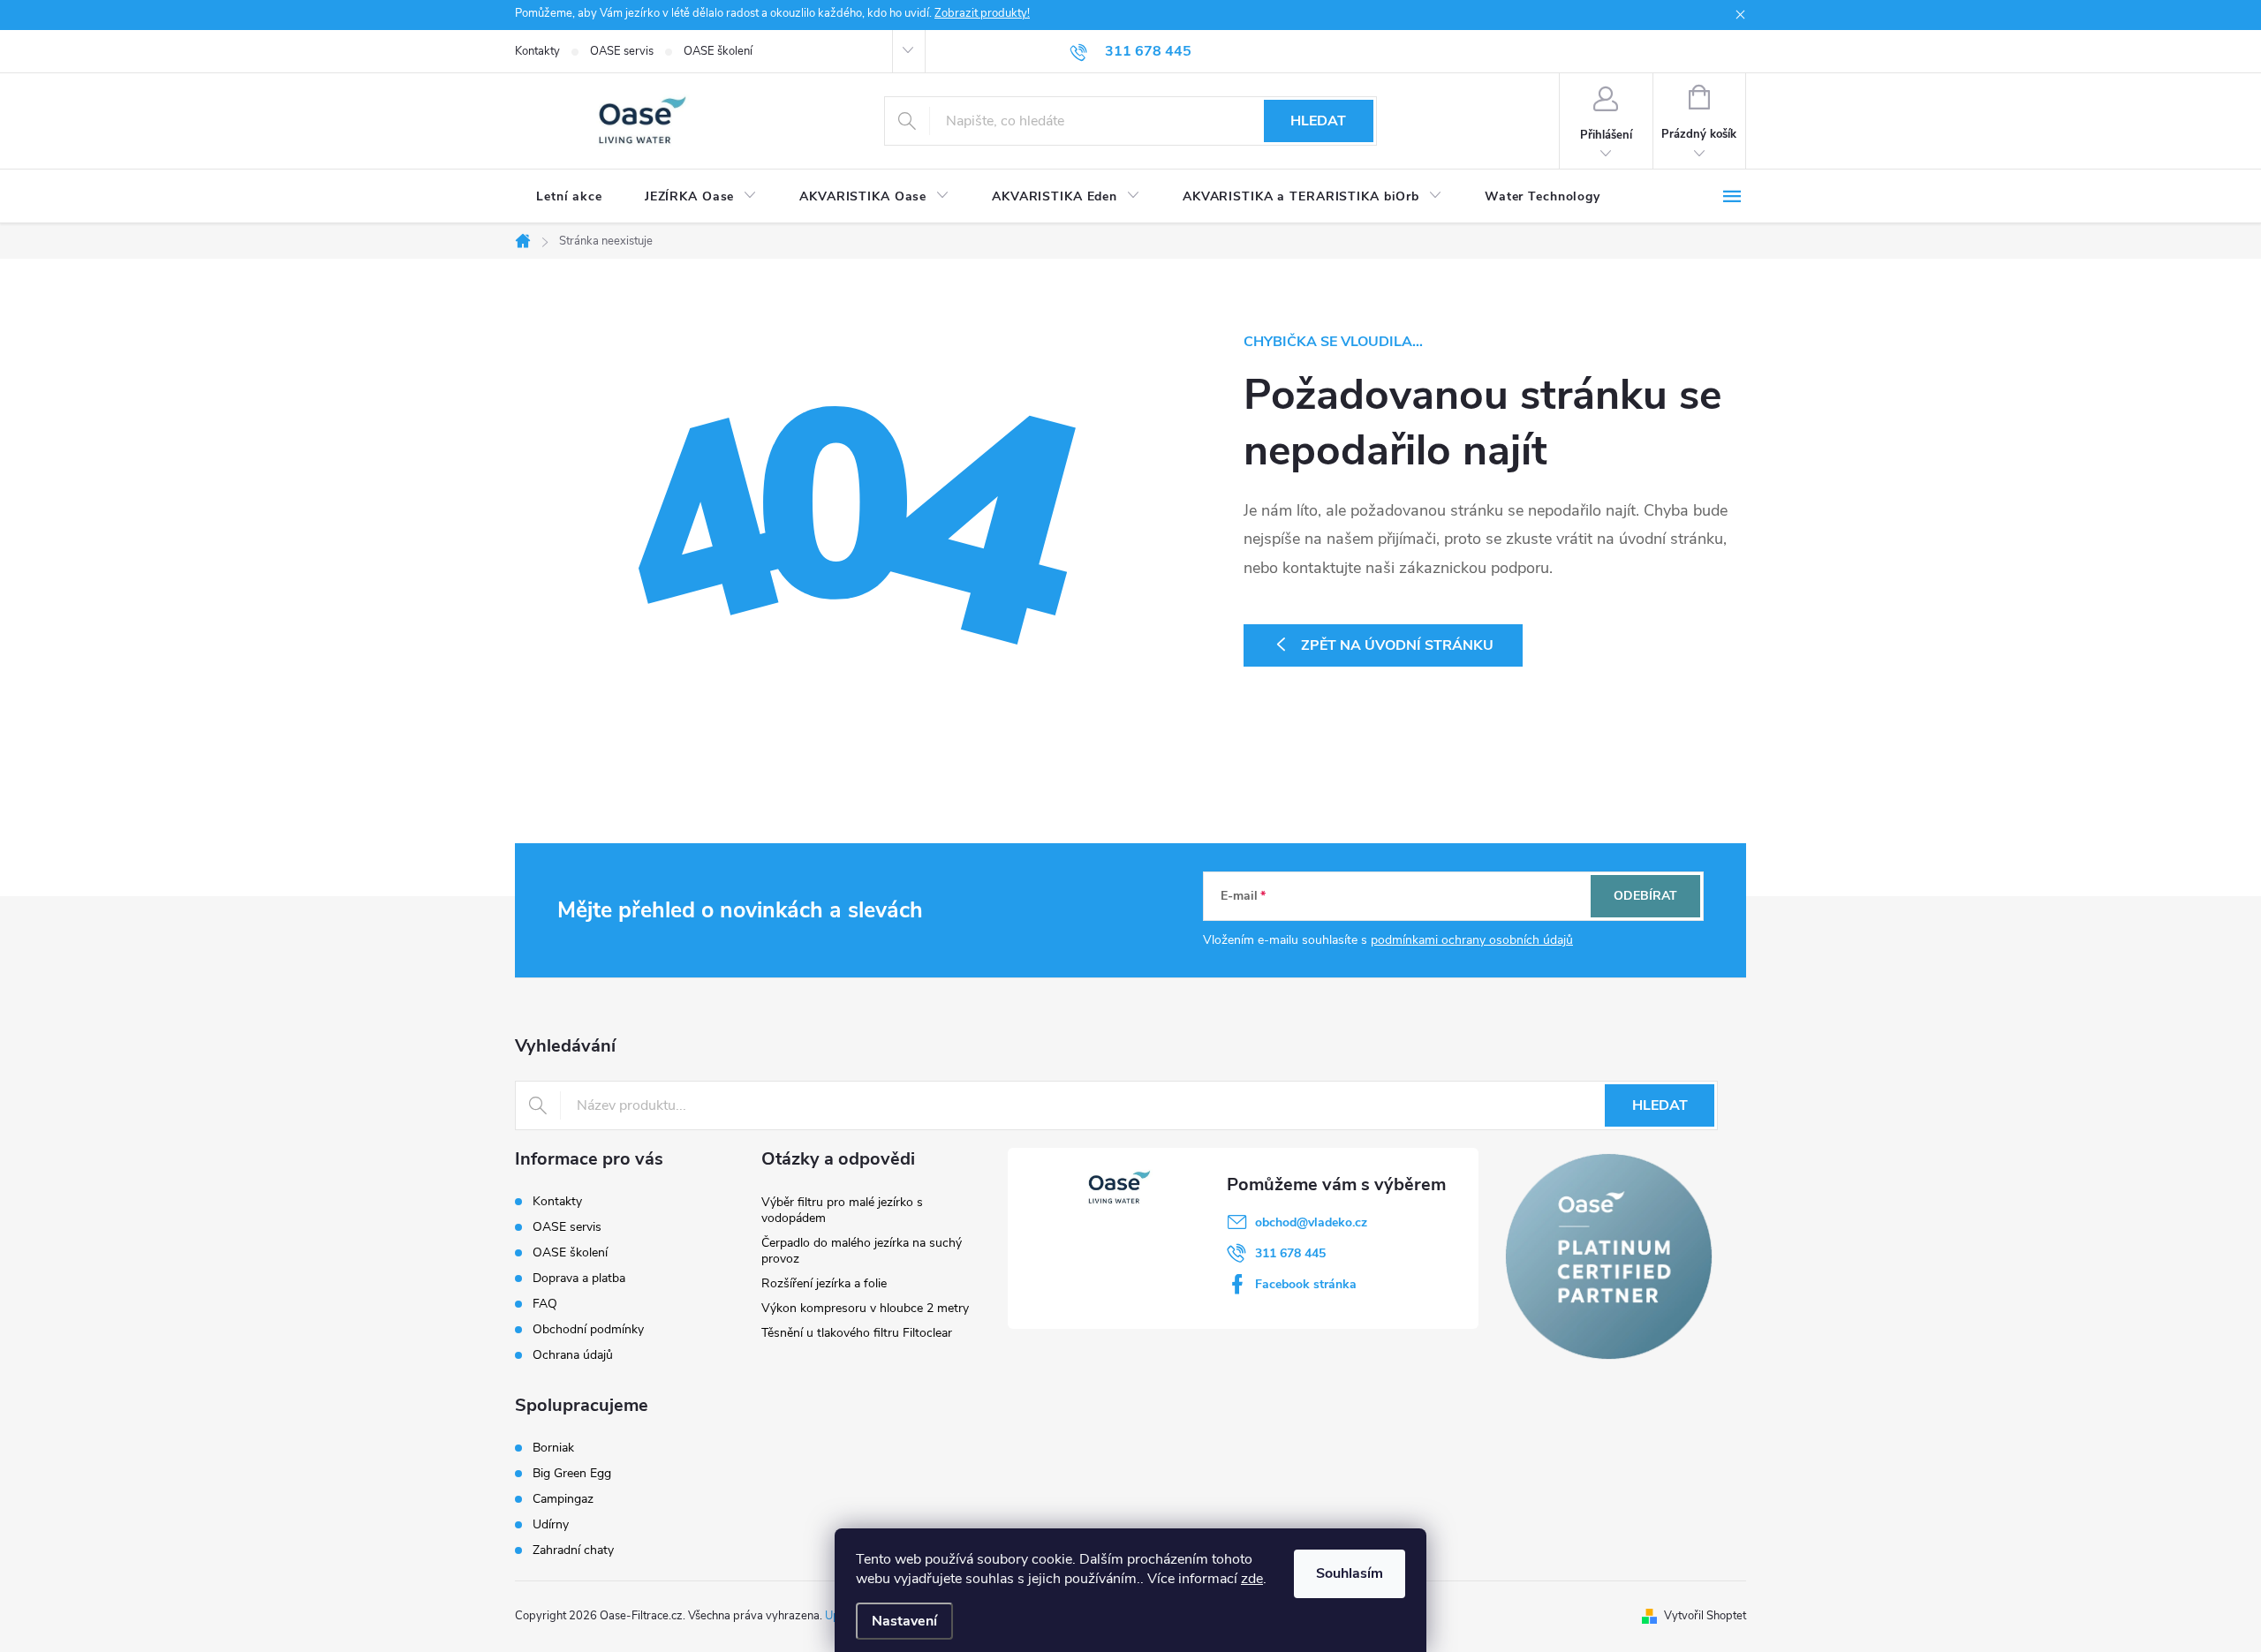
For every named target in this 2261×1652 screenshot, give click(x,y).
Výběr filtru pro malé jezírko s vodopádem (842, 1210)
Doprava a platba (579, 1278)
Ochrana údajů (573, 1355)
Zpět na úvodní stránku (1397, 645)
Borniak (553, 1448)
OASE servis (622, 51)
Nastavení (904, 1621)
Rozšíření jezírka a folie (824, 1283)
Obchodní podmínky (588, 1329)
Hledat (1318, 121)
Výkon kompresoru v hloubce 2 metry (865, 1308)
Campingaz (563, 1499)
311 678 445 (1290, 1253)
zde (1252, 1579)
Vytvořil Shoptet (1705, 1616)
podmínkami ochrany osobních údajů (1472, 940)
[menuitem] (569, 197)
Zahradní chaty (573, 1550)
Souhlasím (1350, 1573)
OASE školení (718, 51)
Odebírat (1645, 896)
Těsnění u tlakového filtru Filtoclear (857, 1333)
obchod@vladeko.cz (1311, 1222)
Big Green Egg (572, 1474)
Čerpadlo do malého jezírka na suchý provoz (862, 1251)
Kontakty (537, 51)
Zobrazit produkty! (982, 13)
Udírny (551, 1525)
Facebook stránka (1306, 1284)
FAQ (545, 1304)
